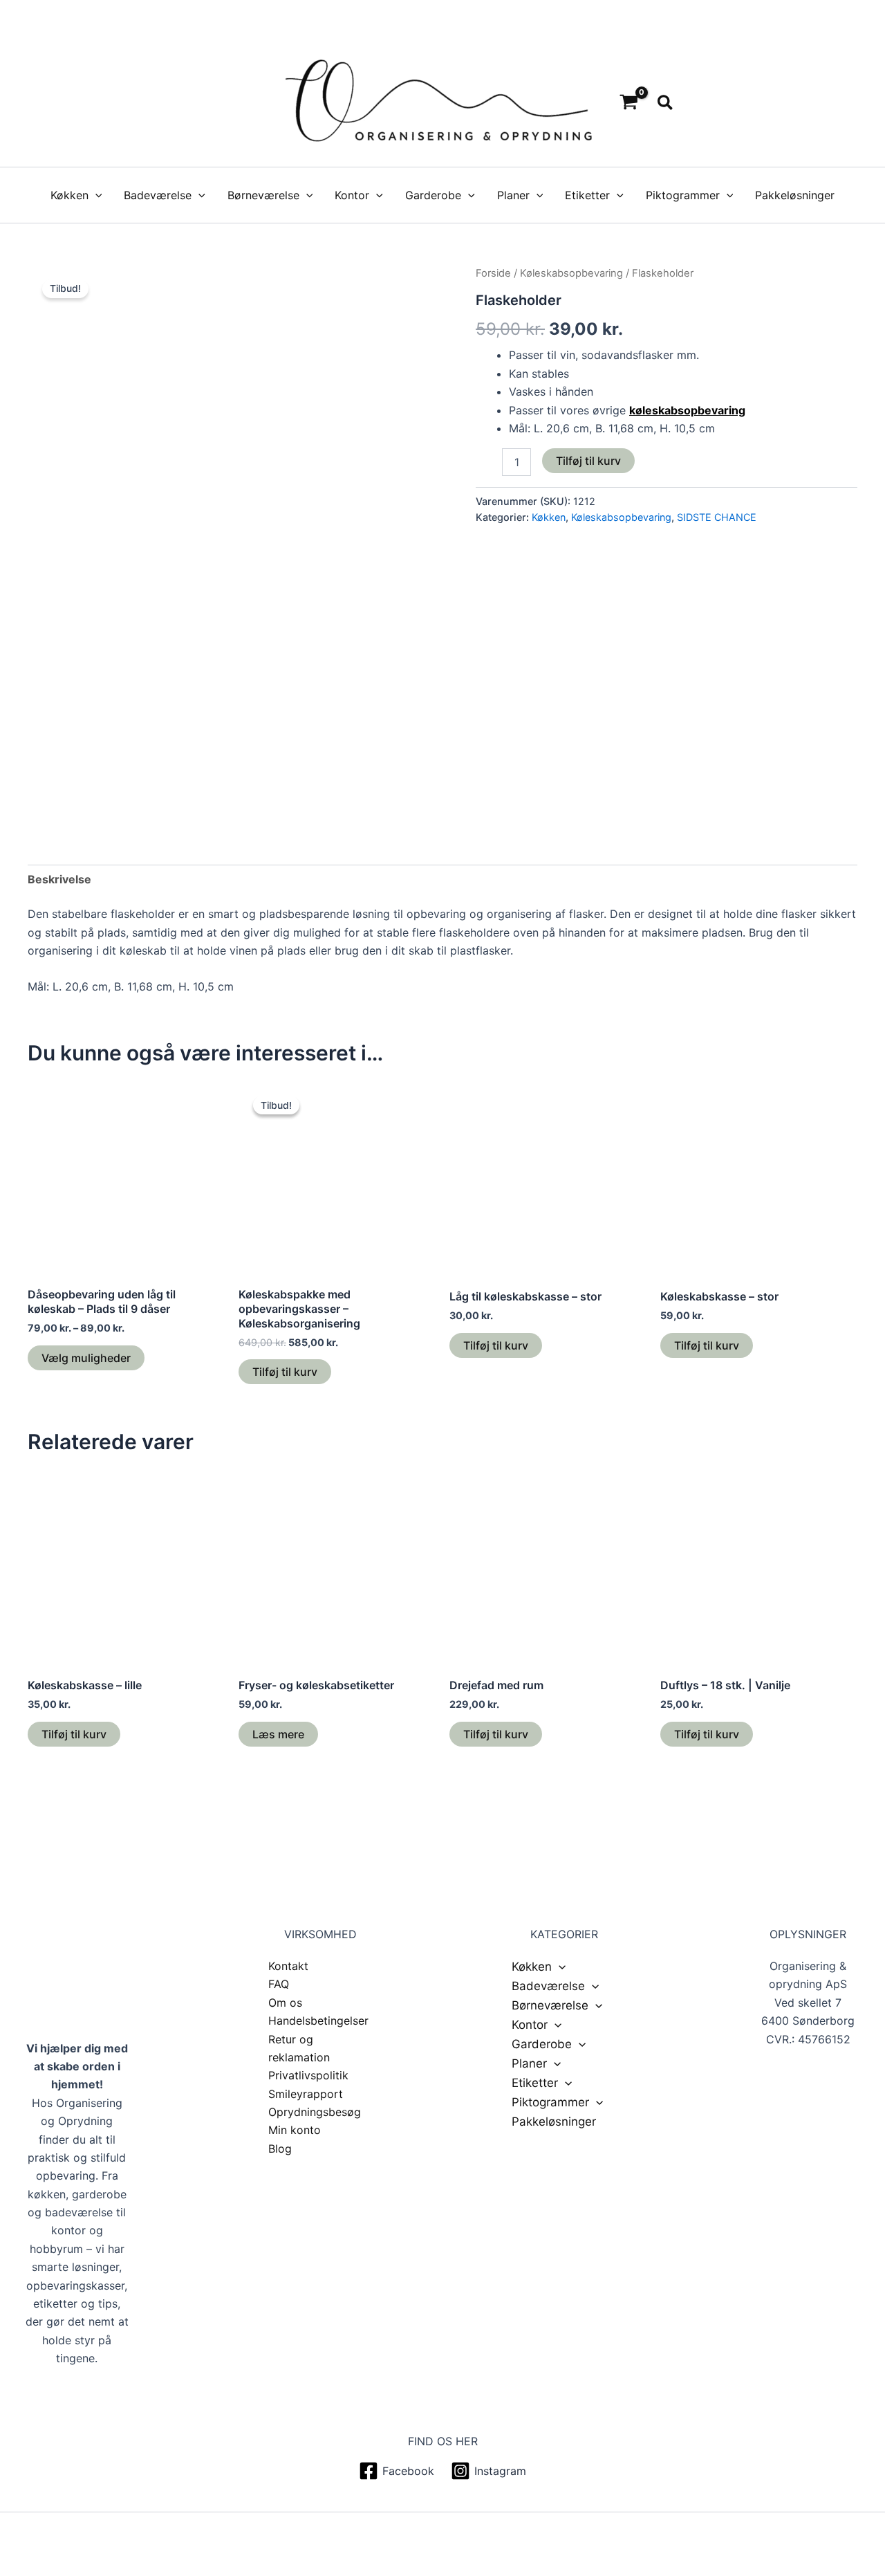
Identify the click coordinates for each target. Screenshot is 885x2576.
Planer (513, 195)
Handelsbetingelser (318, 2021)
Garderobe (433, 195)
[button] (666, 103)
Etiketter (587, 195)
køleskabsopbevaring (687, 410)
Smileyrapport (306, 2094)
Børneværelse (263, 195)
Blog (280, 2149)
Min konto (295, 2130)
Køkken (69, 195)
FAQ (279, 1984)
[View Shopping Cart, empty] (629, 103)
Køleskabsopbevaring (571, 273)
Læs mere (278, 1734)
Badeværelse (158, 195)
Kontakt (288, 1966)
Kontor (352, 195)
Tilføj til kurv (588, 461)
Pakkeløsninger (795, 195)
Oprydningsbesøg (315, 2112)
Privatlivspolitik (308, 2075)
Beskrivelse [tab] (59, 879)
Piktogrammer (683, 195)
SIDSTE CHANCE (717, 517)
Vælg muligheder (86, 1358)
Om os (285, 2003)
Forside (493, 273)
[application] (95, 195)
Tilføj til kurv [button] (285, 1372)
